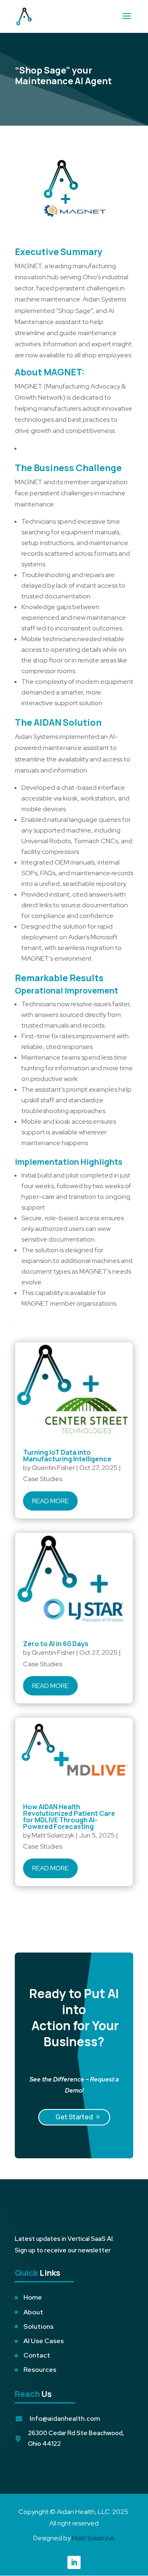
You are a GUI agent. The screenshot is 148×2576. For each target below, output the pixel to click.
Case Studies (43, 1479)
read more (50, 1501)
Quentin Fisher (53, 1468)
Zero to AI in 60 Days (56, 1644)
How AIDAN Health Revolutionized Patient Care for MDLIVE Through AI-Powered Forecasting (69, 1817)
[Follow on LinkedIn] (74, 2562)
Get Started (74, 2117)
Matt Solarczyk (53, 1835)
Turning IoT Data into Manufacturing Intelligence (67, 1456)
